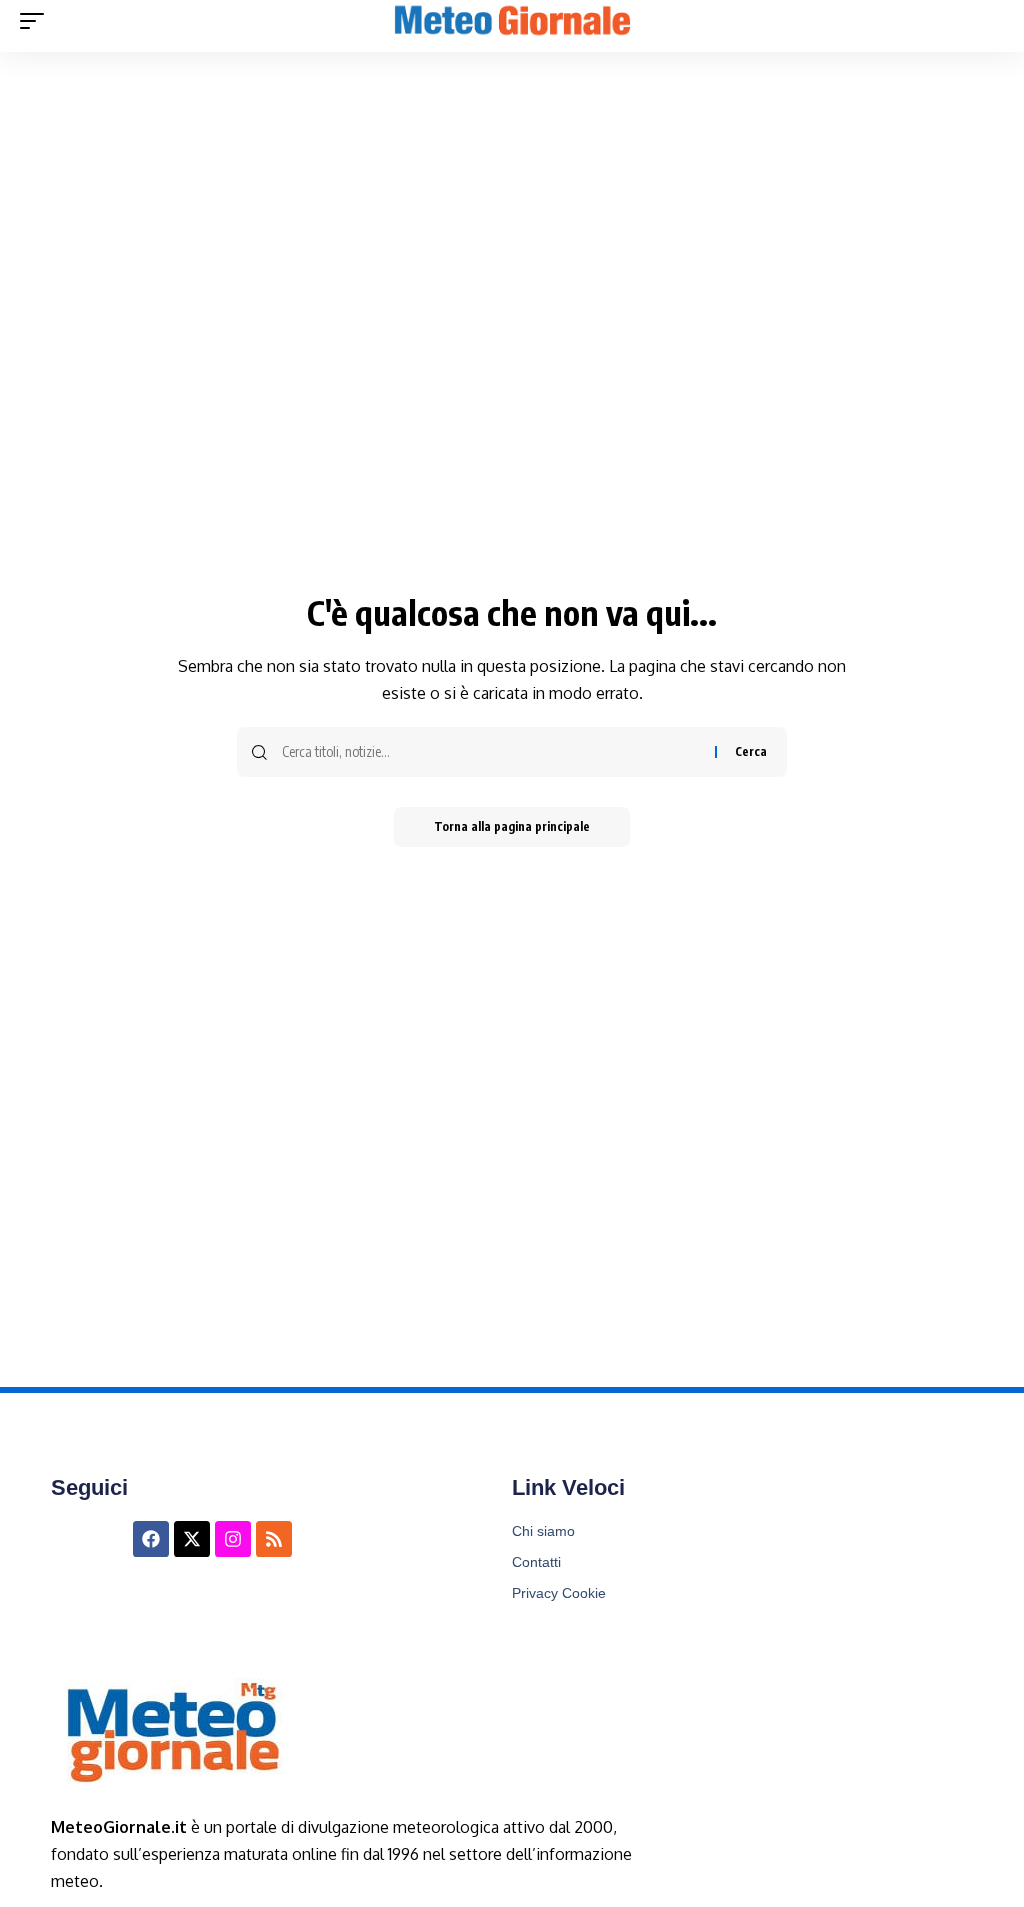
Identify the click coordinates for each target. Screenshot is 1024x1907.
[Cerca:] (491, 752)
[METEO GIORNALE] (512, 21)
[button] (37, 21)
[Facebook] (151, 1539)
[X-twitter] (192, 1539)
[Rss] (274, 1539)
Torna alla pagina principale (512, 826)
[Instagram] (233, 1539)
